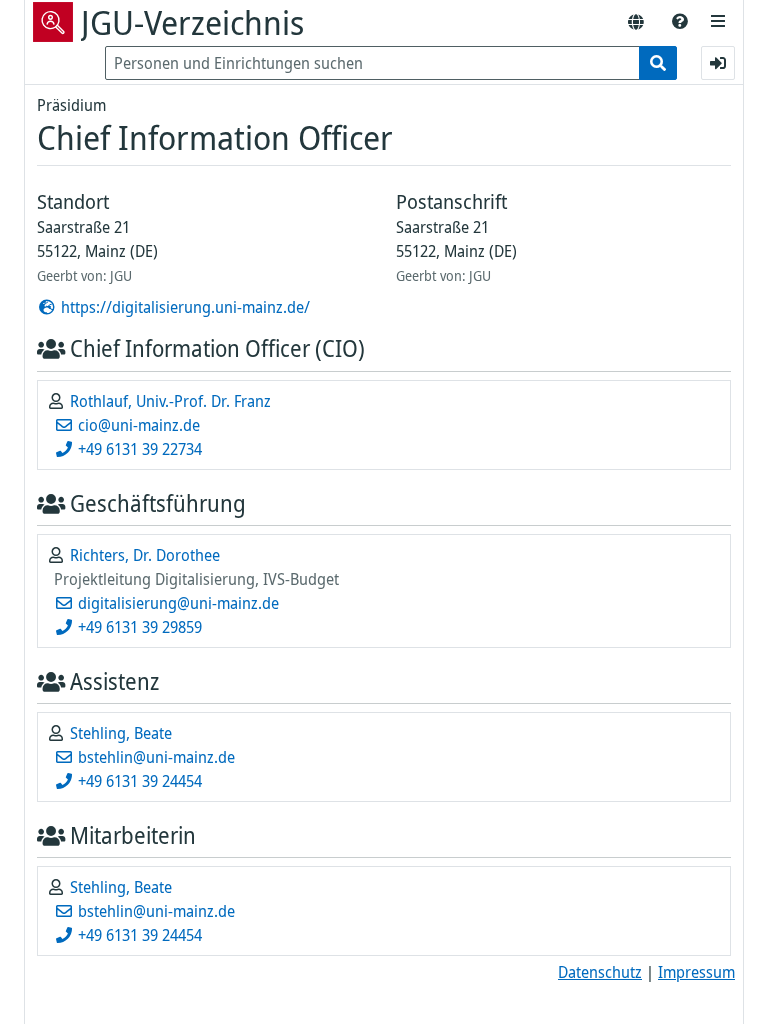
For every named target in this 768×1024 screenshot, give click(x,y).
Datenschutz (600, 972)
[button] (718, 22)
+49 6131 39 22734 (138, 449)
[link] (680, 22)
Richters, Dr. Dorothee (145, 555)
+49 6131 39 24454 (138, 781)
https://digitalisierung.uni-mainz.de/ (183, 307)
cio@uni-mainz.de (137, 425)
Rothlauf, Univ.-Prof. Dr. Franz (170, 401)
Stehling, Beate (121, 733)
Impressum (696, 972)
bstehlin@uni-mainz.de (154, 757)
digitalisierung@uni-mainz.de (176, 603)
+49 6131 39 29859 (138, 627)
